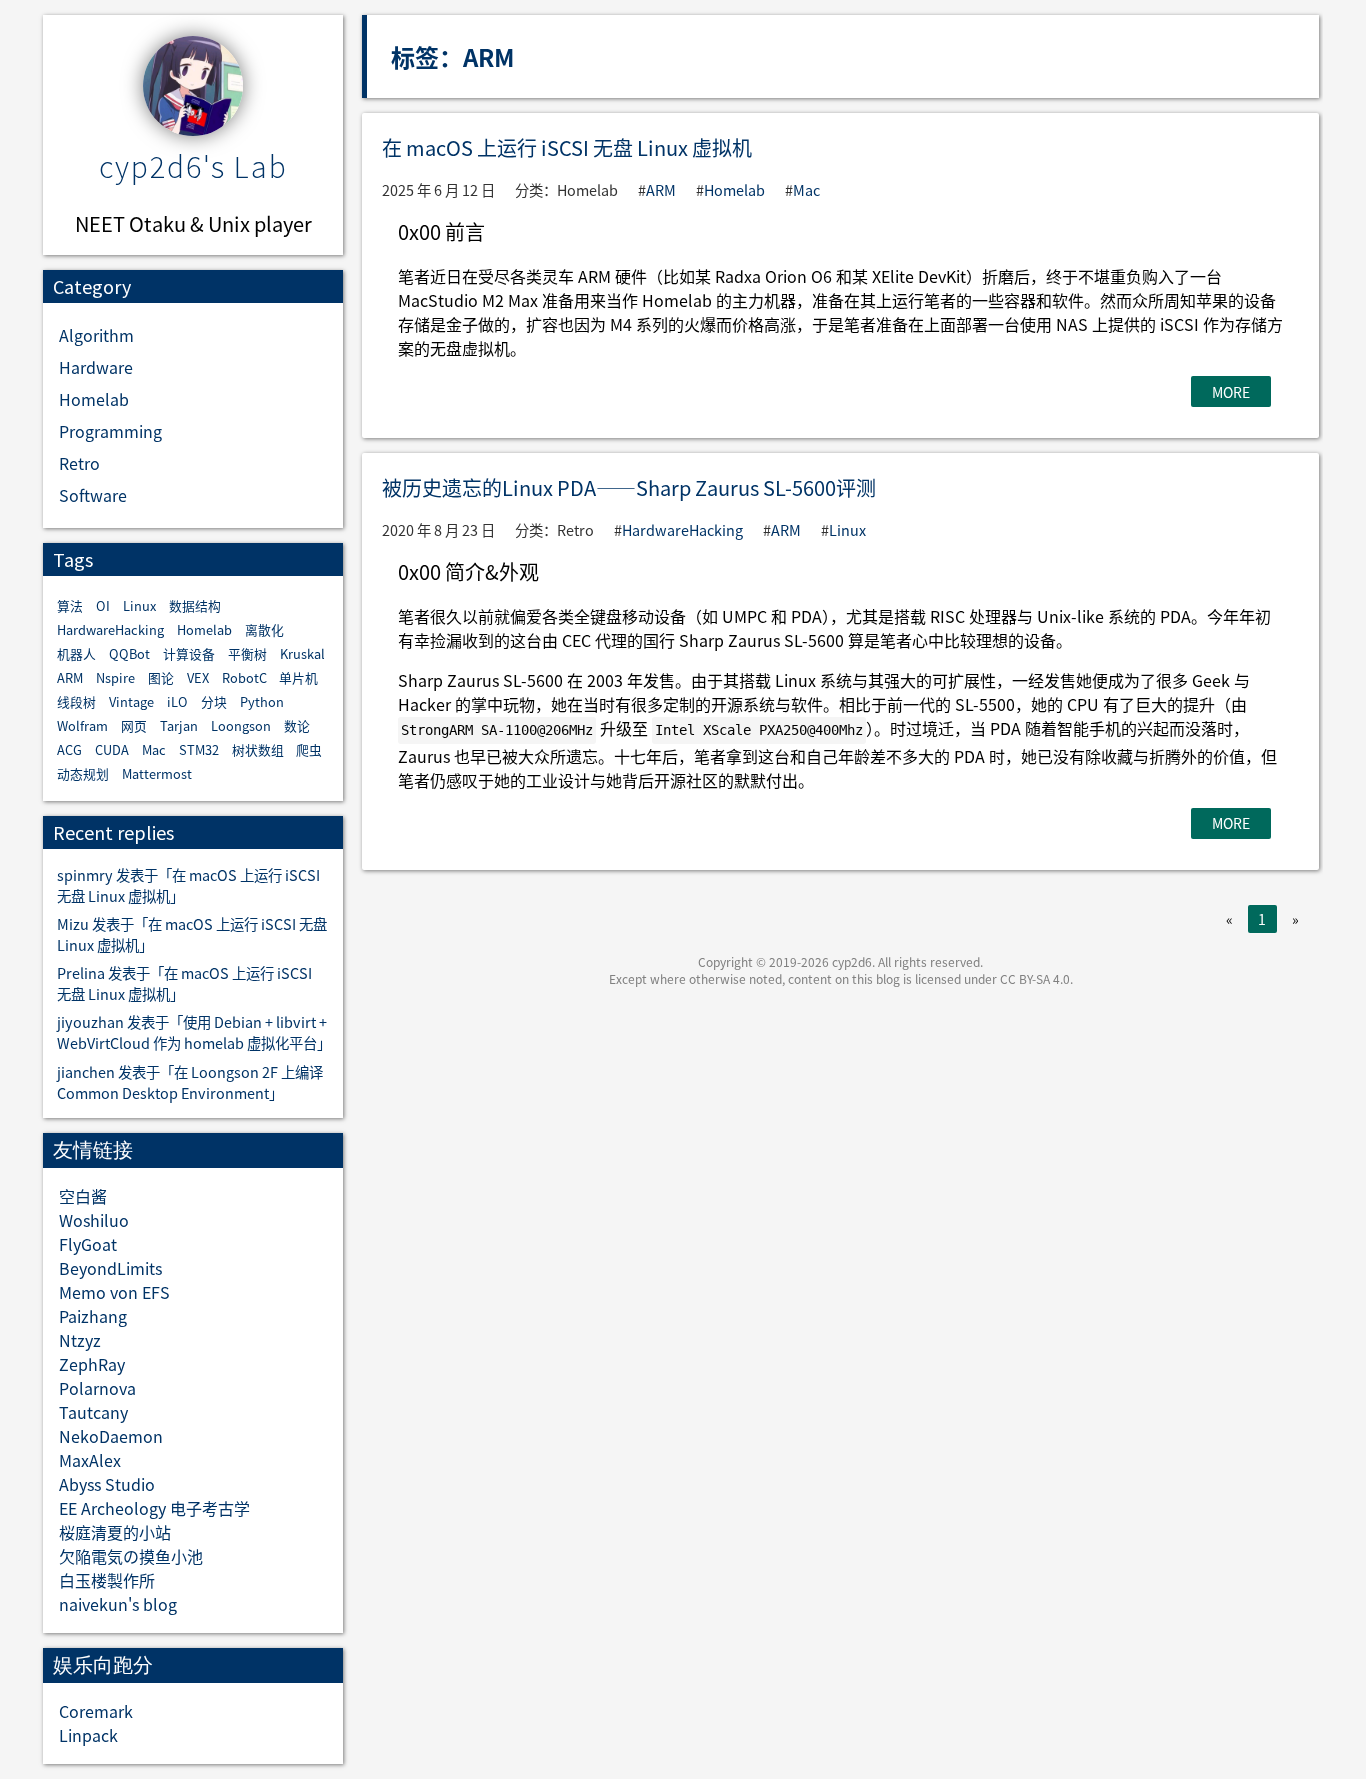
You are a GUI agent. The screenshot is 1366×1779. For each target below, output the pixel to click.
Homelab (94, 399)
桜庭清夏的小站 (115, 1532)
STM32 (199, 749)
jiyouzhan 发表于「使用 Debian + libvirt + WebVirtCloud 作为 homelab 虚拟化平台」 (194, 1032)
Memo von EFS (114, 1292)
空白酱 (83, 1196)
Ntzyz (80, 1340)
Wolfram (82, 725)
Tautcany (93, 1412)
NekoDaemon (111, 1436)
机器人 (76, 653)
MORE (1231, 392)
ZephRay (92, 1364)
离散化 (264, 629)
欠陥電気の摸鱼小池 (131, 1556)
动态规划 (83, 773)
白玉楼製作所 (107, 1580)
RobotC (244, 677)
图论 (161, 677)
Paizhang (93, 1316)
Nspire (115, 677)
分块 (214, 701)
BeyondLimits (110, 1268)
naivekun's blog (118, 1604)
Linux (139, 605)
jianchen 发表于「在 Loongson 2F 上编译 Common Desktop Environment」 (190, 1082)
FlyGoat (88, 1244)
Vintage (131, 701)
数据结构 (195, 605)
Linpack (88, 1735)
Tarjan (179, 725)
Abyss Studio (107, 1484)
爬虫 (309, 749)
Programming (110, 431)
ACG (69, 749)
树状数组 (258, 749)
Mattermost (157, 773)
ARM (70, 677)
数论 (297, 725)
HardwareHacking (110, 629)
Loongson (241, 725)
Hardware (96, 367)
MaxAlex (90, 1460)
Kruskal (302, 653)
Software (93, 495)
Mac (154, 749)
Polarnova (97, 1388)
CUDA (112, 749)
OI (103, 605)
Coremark (96, 1711)
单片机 (298, 677)
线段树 (76, 701)
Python (262, 701)
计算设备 (189, 653)
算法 (70, 605)
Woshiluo (94, 1220)
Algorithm (96, 335)
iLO (177, 701)
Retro (79, 463)
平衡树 (247, 653)
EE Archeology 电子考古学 (154, 1508)
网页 (134, 725)
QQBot (129, 653)
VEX (198, 677)
